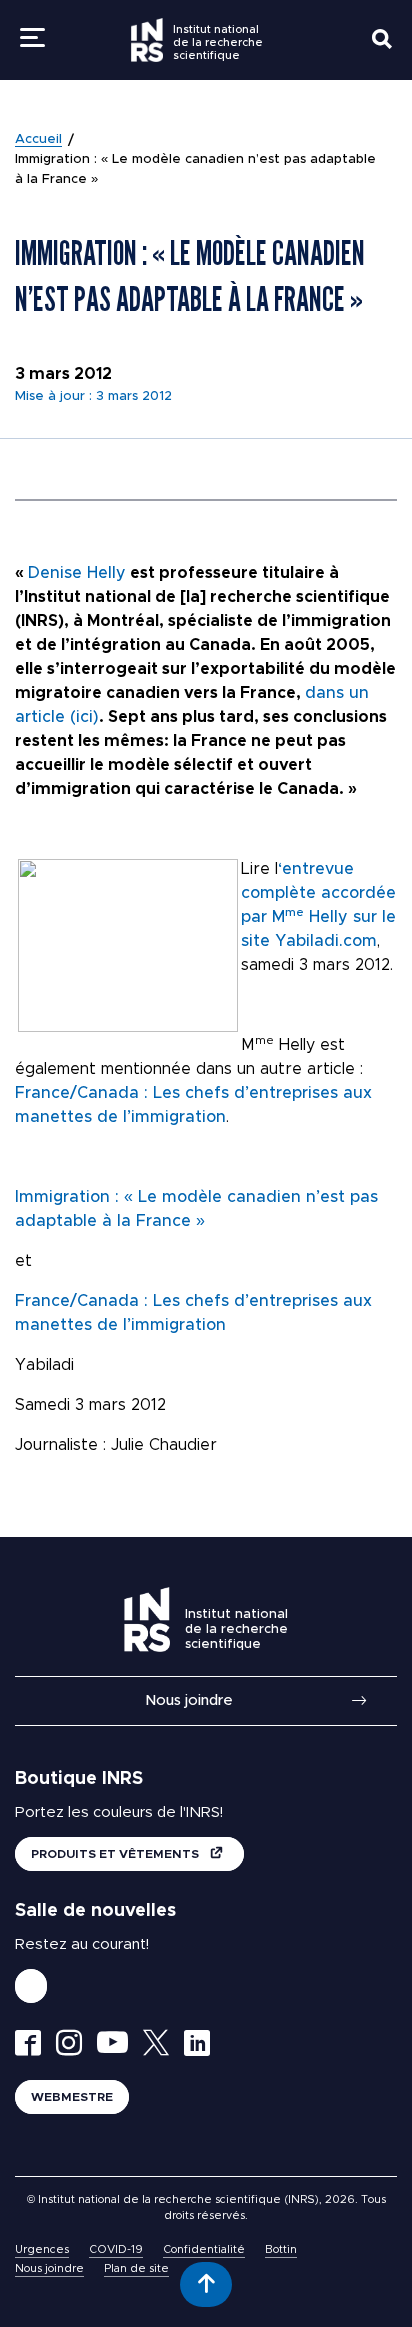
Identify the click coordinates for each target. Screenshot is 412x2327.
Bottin (281, 2249)
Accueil (38, 139)
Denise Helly (77, 573)
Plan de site (136, 2268)
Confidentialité (204, 2249)
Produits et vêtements (116, 1854)
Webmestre (72, 2097)
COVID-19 (116, 2249)
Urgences (42, 2249)
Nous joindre (189, 1700)
